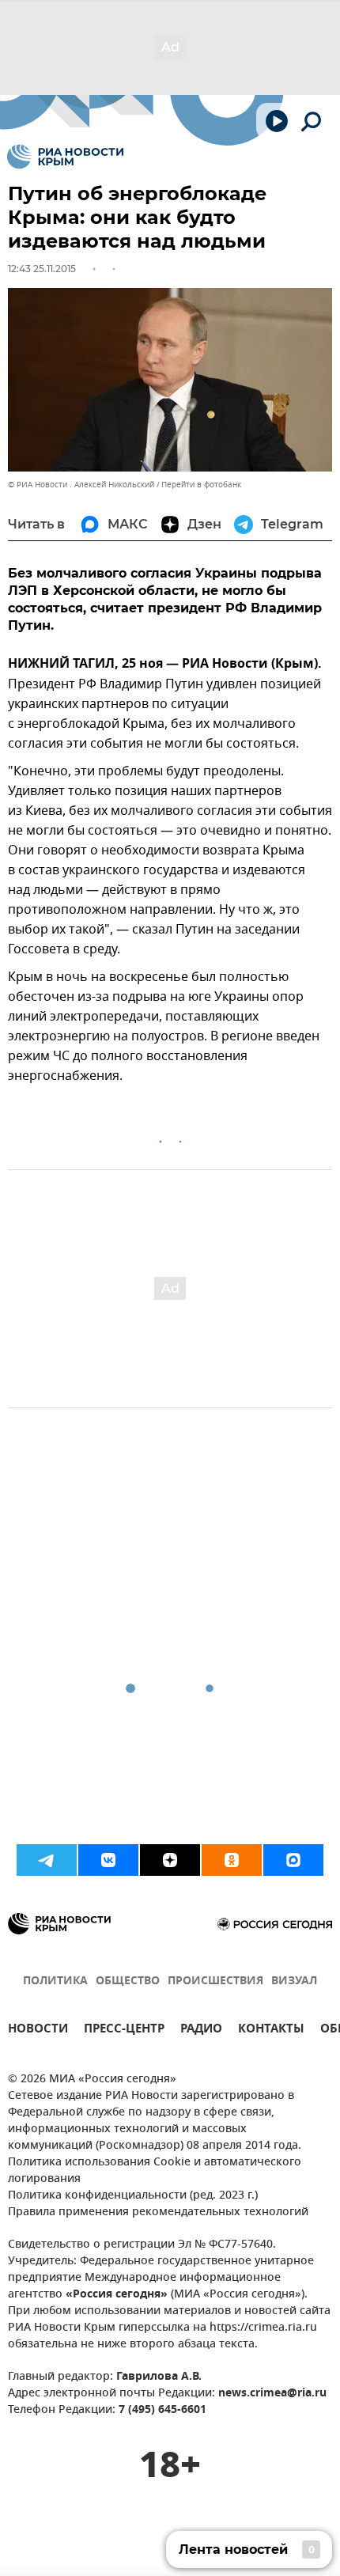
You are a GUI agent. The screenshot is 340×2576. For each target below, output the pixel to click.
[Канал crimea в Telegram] (47, 1860)
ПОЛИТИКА (55, 1981)
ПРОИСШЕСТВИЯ (215, 1981)
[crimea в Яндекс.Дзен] (170, 1860)
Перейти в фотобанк (201, 485)
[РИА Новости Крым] (65, 157)
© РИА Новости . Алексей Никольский (81, 485)
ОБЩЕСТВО (128, 1981)
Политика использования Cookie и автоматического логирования (155, 2171)
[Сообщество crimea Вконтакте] (108, 1860)
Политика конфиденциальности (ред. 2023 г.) (133, 2196)
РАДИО (201, 2030)
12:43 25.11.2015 (42, 269)
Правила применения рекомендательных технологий (158, 2212)
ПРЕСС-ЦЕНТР (124, 2030)
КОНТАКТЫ (271, 2030)
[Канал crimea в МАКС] (293, 1860)
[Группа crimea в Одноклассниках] (232, 1860)
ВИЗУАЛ (294, 1981)
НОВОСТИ (38, 2030)
